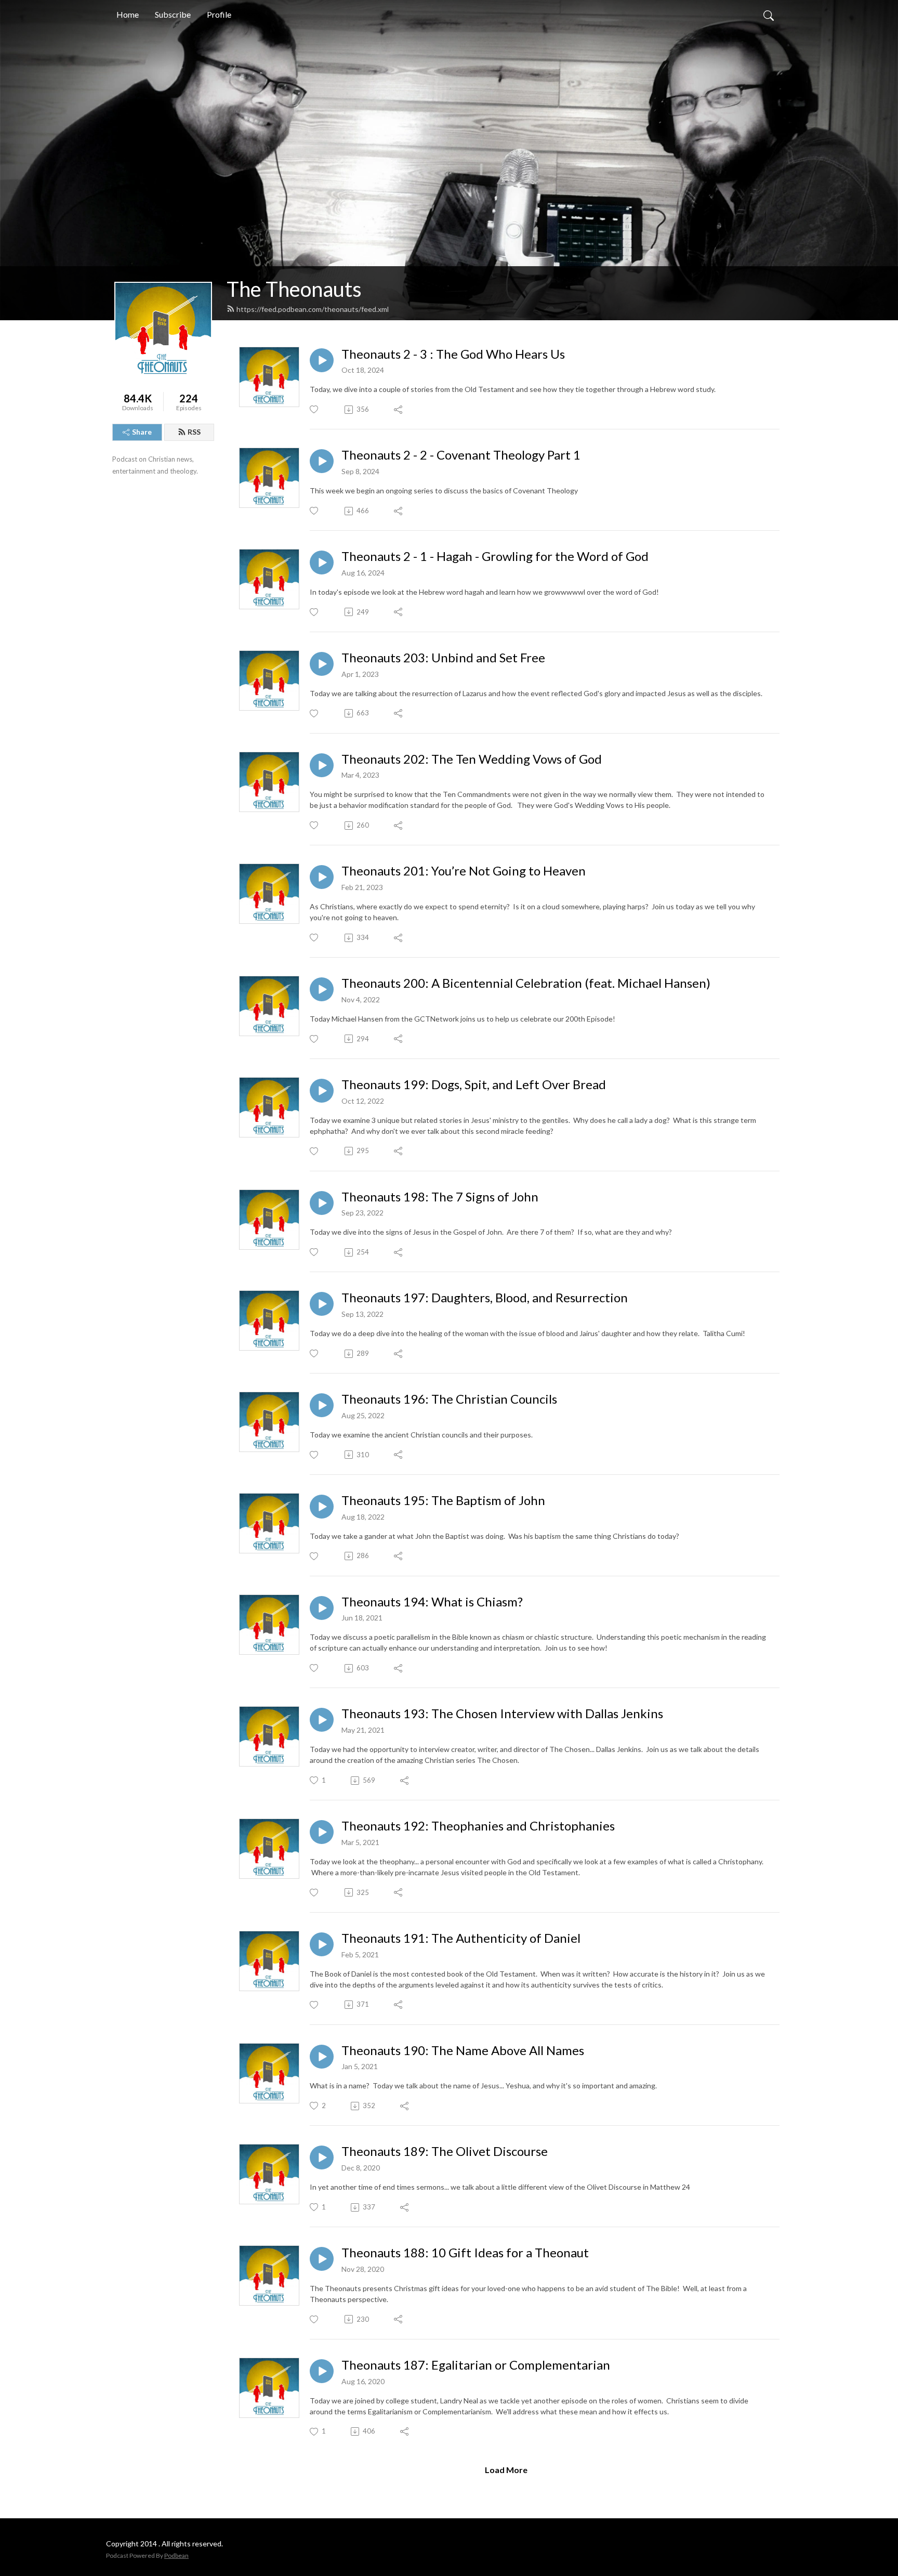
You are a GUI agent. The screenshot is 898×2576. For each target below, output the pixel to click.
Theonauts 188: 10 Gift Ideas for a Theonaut (465, 2253)
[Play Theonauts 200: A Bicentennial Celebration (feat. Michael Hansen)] (322, 989)
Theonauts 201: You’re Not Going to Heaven (464, 871)
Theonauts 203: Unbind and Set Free (443, 658)
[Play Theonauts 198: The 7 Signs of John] (322, 1203)
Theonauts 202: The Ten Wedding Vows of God (472, 759)
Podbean (176, 2555)
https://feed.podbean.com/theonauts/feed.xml (313, 309)
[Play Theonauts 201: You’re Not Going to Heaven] (322, 877)
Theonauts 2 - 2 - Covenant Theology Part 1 (461, 455)
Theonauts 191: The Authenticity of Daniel (461, 1938)
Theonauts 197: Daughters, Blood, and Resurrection (485, 1298)
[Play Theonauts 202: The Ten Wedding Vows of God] (322, 765)
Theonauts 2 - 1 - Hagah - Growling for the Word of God (495, 556)
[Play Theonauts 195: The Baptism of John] (322, 1507)
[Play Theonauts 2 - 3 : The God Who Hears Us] (322, 360)
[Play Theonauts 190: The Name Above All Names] (322, 2057)
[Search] (769, 15)
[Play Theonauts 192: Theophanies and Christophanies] (322, 1832)
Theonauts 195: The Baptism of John (443, 1500)
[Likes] (315, 409)
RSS (194, 432)
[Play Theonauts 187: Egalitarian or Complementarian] (322, 2371)
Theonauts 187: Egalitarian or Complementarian (476, 2365)
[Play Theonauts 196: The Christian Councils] (322, 1405)
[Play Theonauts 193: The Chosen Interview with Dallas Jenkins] (322, 1720)
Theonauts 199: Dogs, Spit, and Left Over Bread (474, 1084)
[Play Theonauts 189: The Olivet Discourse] (322, 2157)
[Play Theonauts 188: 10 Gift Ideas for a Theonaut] (322, 2259)
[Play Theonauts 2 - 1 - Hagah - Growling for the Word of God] (322, 563)
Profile (219, 14)
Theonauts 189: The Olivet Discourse (445, 2151)
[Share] (399, 410)
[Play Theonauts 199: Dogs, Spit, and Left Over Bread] (322, 1091)
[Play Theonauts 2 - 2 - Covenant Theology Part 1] (322, 461)
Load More (506, 2470)
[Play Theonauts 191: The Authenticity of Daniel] (322, 1944)
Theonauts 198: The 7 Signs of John (440, 1197)
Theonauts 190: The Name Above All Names (463, 2050)
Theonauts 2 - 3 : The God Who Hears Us (453, 354)
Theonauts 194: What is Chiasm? (432, 1602)
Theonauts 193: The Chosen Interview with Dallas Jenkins (502, 1714)
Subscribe (173, 14)
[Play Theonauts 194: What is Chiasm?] (322, 1608)
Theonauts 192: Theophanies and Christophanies (478, 1826)
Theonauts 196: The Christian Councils (449, 1399)
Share (142, 432)
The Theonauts (294, 289)
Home (128, 14)
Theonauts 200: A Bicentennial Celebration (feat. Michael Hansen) (526, 983)
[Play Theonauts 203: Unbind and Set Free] (322, 664)
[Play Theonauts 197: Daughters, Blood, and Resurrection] (322, 1304)
